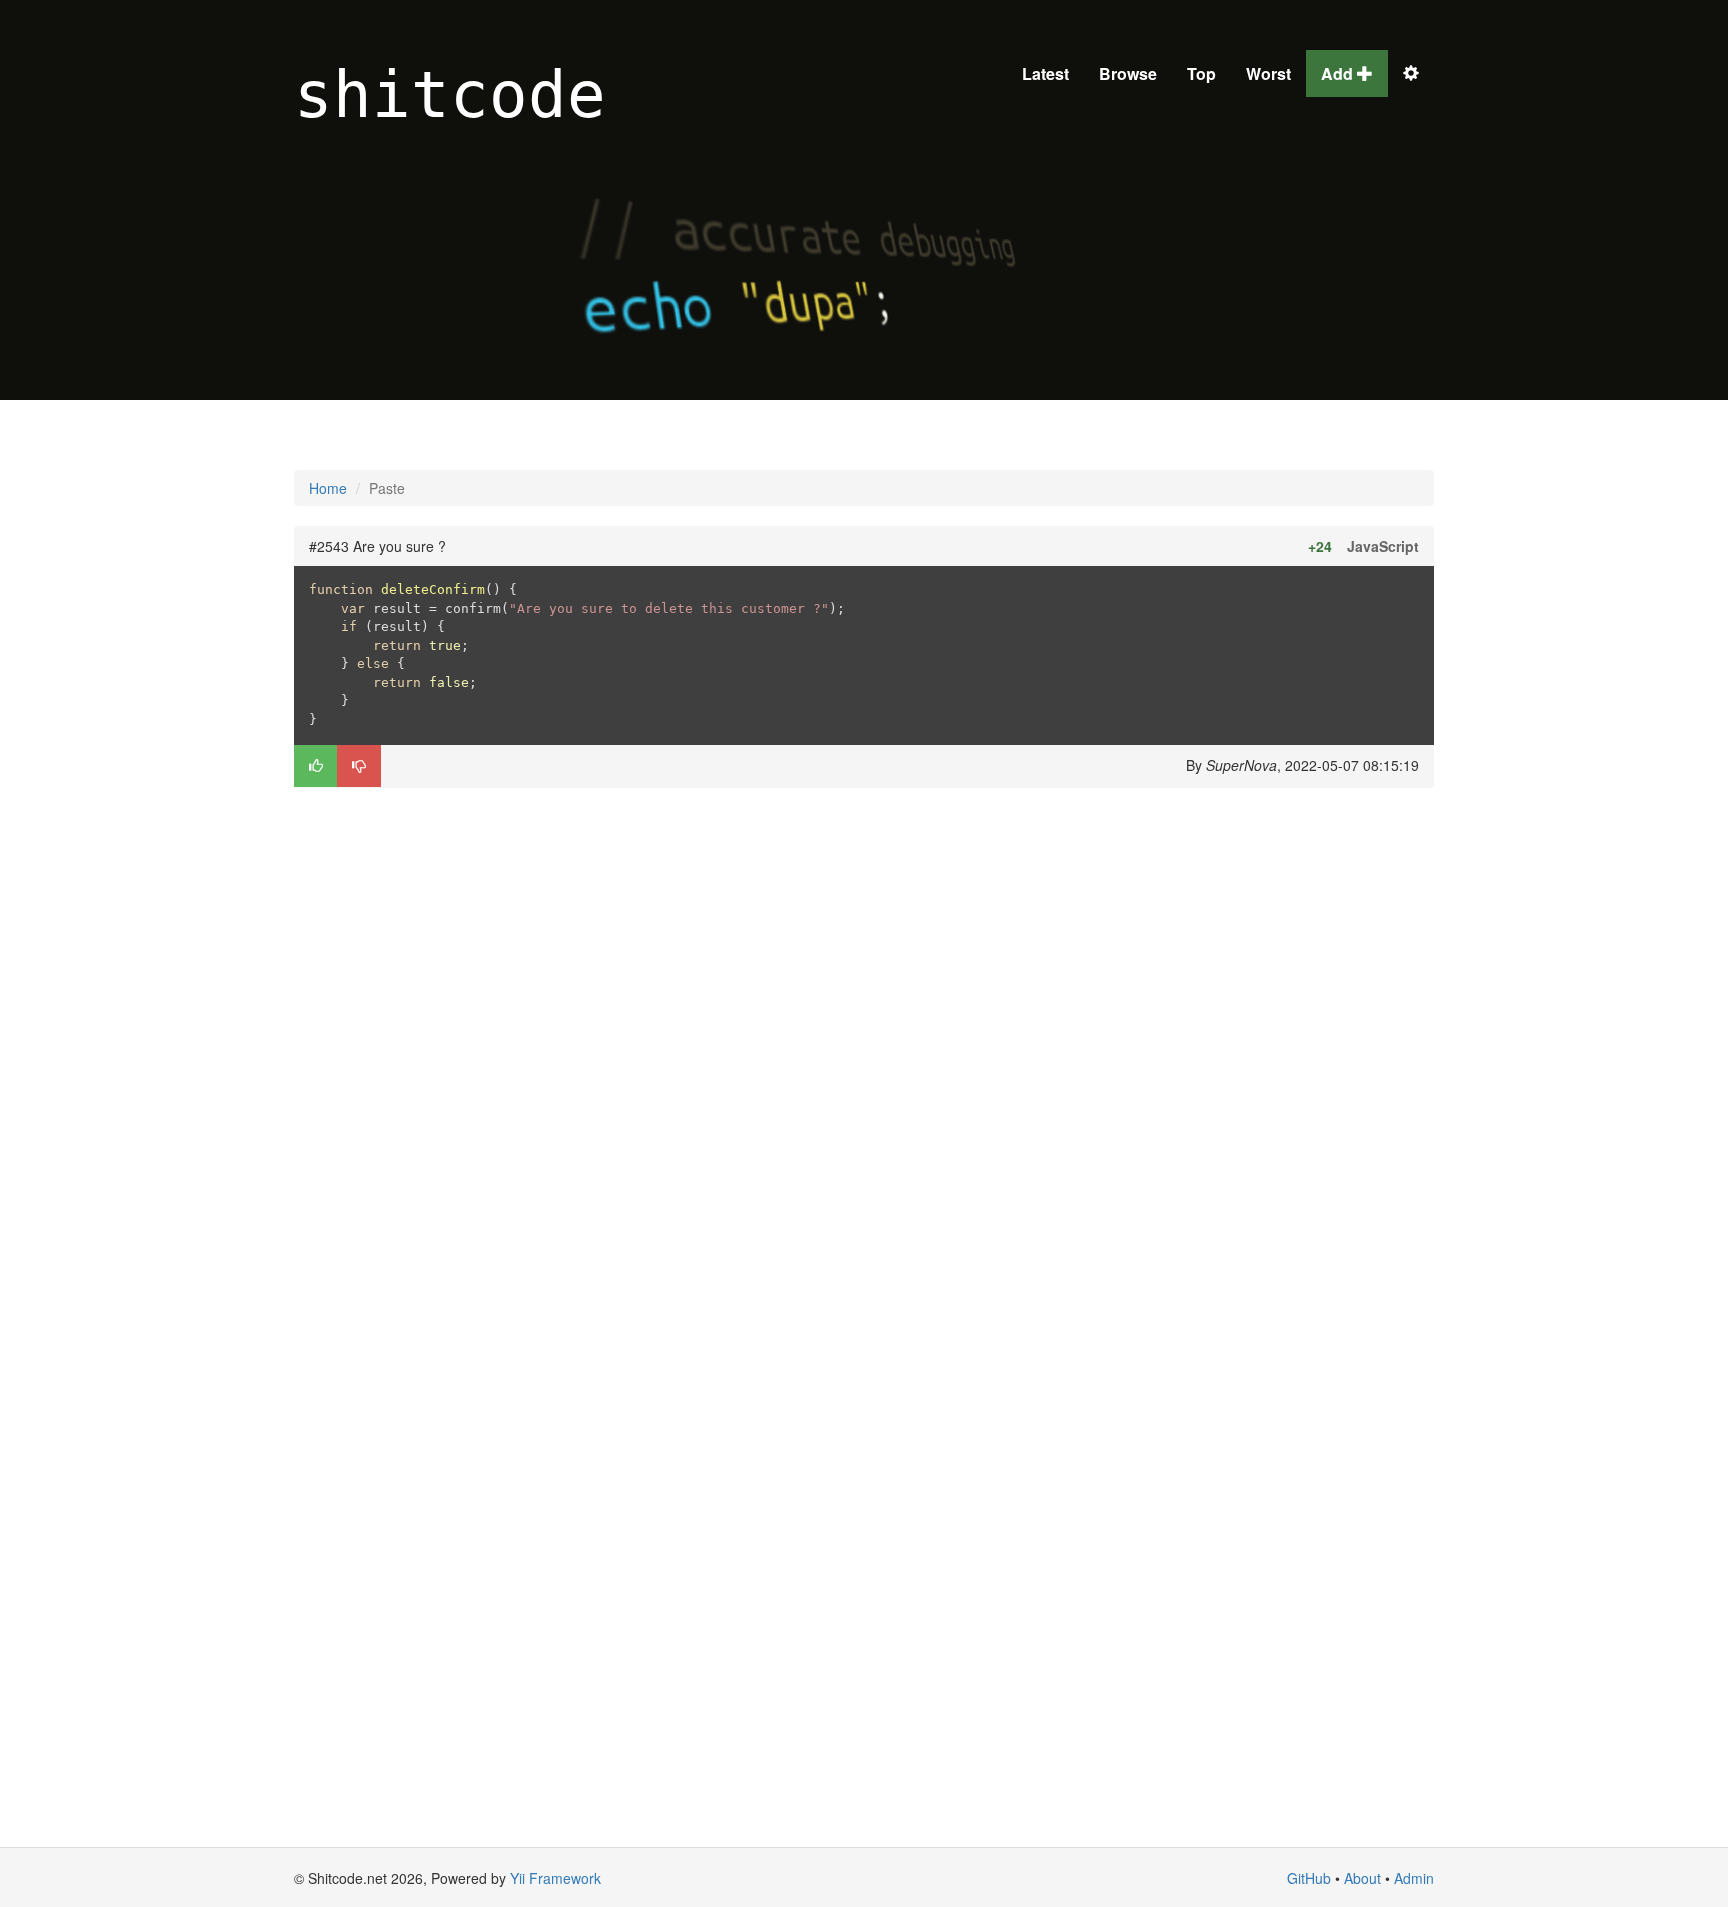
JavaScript (1383, 546)
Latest (1045, 73)
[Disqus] (864, 1057)
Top (1201, 73)
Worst (1268, 73)
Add (1339, 73)
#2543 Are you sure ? (377, 546)
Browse (1128, 73)
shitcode (450, 95)
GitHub (1309, 1878)
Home (328, 488)
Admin (1414, 1878)
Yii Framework (555, 1878)
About (1362, 1878)
